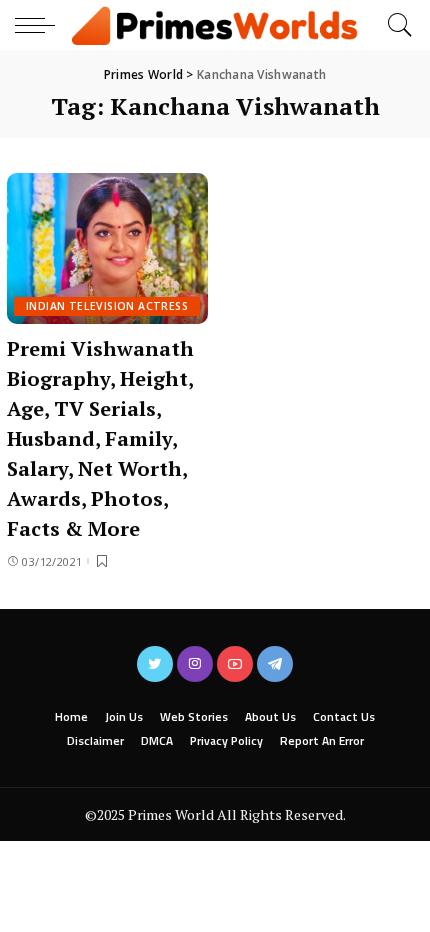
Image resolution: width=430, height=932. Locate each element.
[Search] (395, 25)
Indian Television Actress (107, 306)
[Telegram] (275, 664)
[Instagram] (195, 664)
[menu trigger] (40, 25)
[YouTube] (235, 664)
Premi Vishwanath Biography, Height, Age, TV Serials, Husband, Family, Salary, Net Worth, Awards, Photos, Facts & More (100, 438)
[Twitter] (155, 664)
